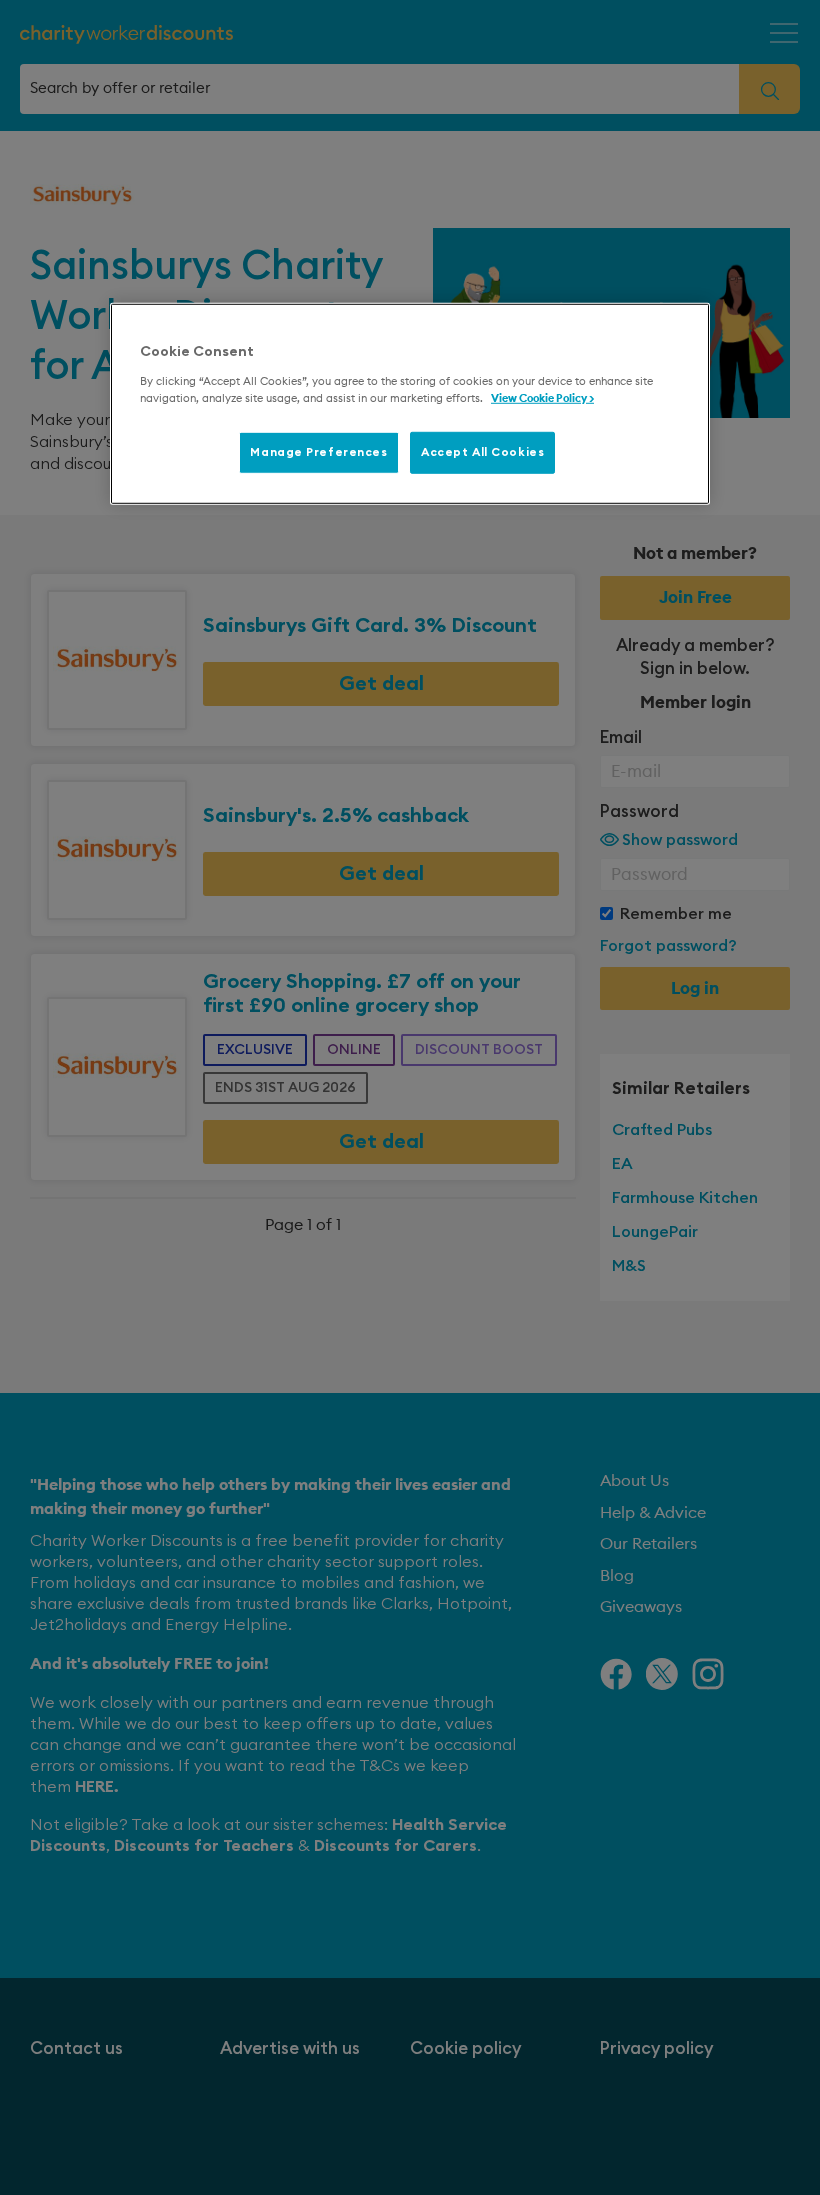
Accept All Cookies (482, 452)
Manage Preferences (318, 452)
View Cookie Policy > (542, 398)
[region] (410, 404)
